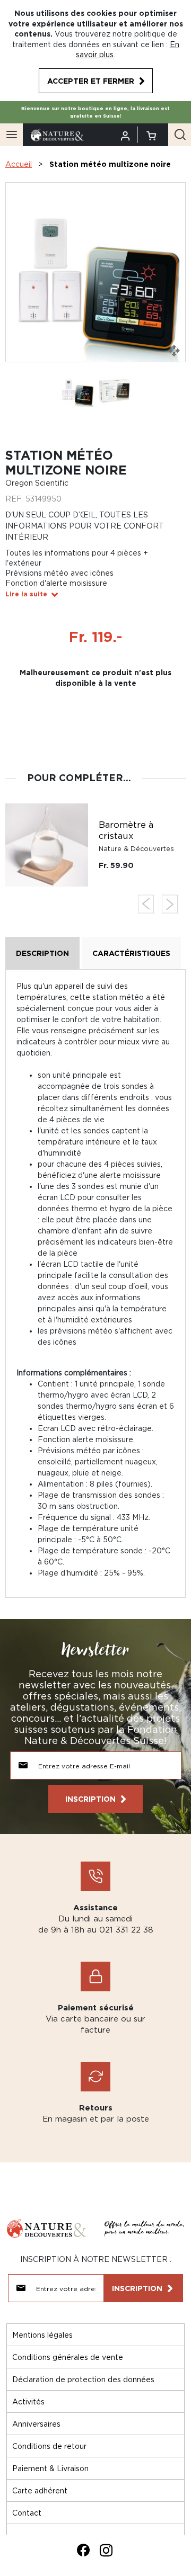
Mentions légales (42, 2335)
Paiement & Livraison (50, 2468)
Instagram (106, 2550)
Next (170, 904)
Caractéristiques (131, 953)
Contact (27, 2513)
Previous (146, 904)
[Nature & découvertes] (57, 134)
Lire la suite (26, 594)
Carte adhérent (40, 2490)
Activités (28, 2401)
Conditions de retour (49, 2446)
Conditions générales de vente (68, 2357)
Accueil (19, 164)
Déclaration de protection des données (83, 2379)
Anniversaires (36, 2424)
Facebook (83, 2550)
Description (42, 953)
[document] (95, 51)
